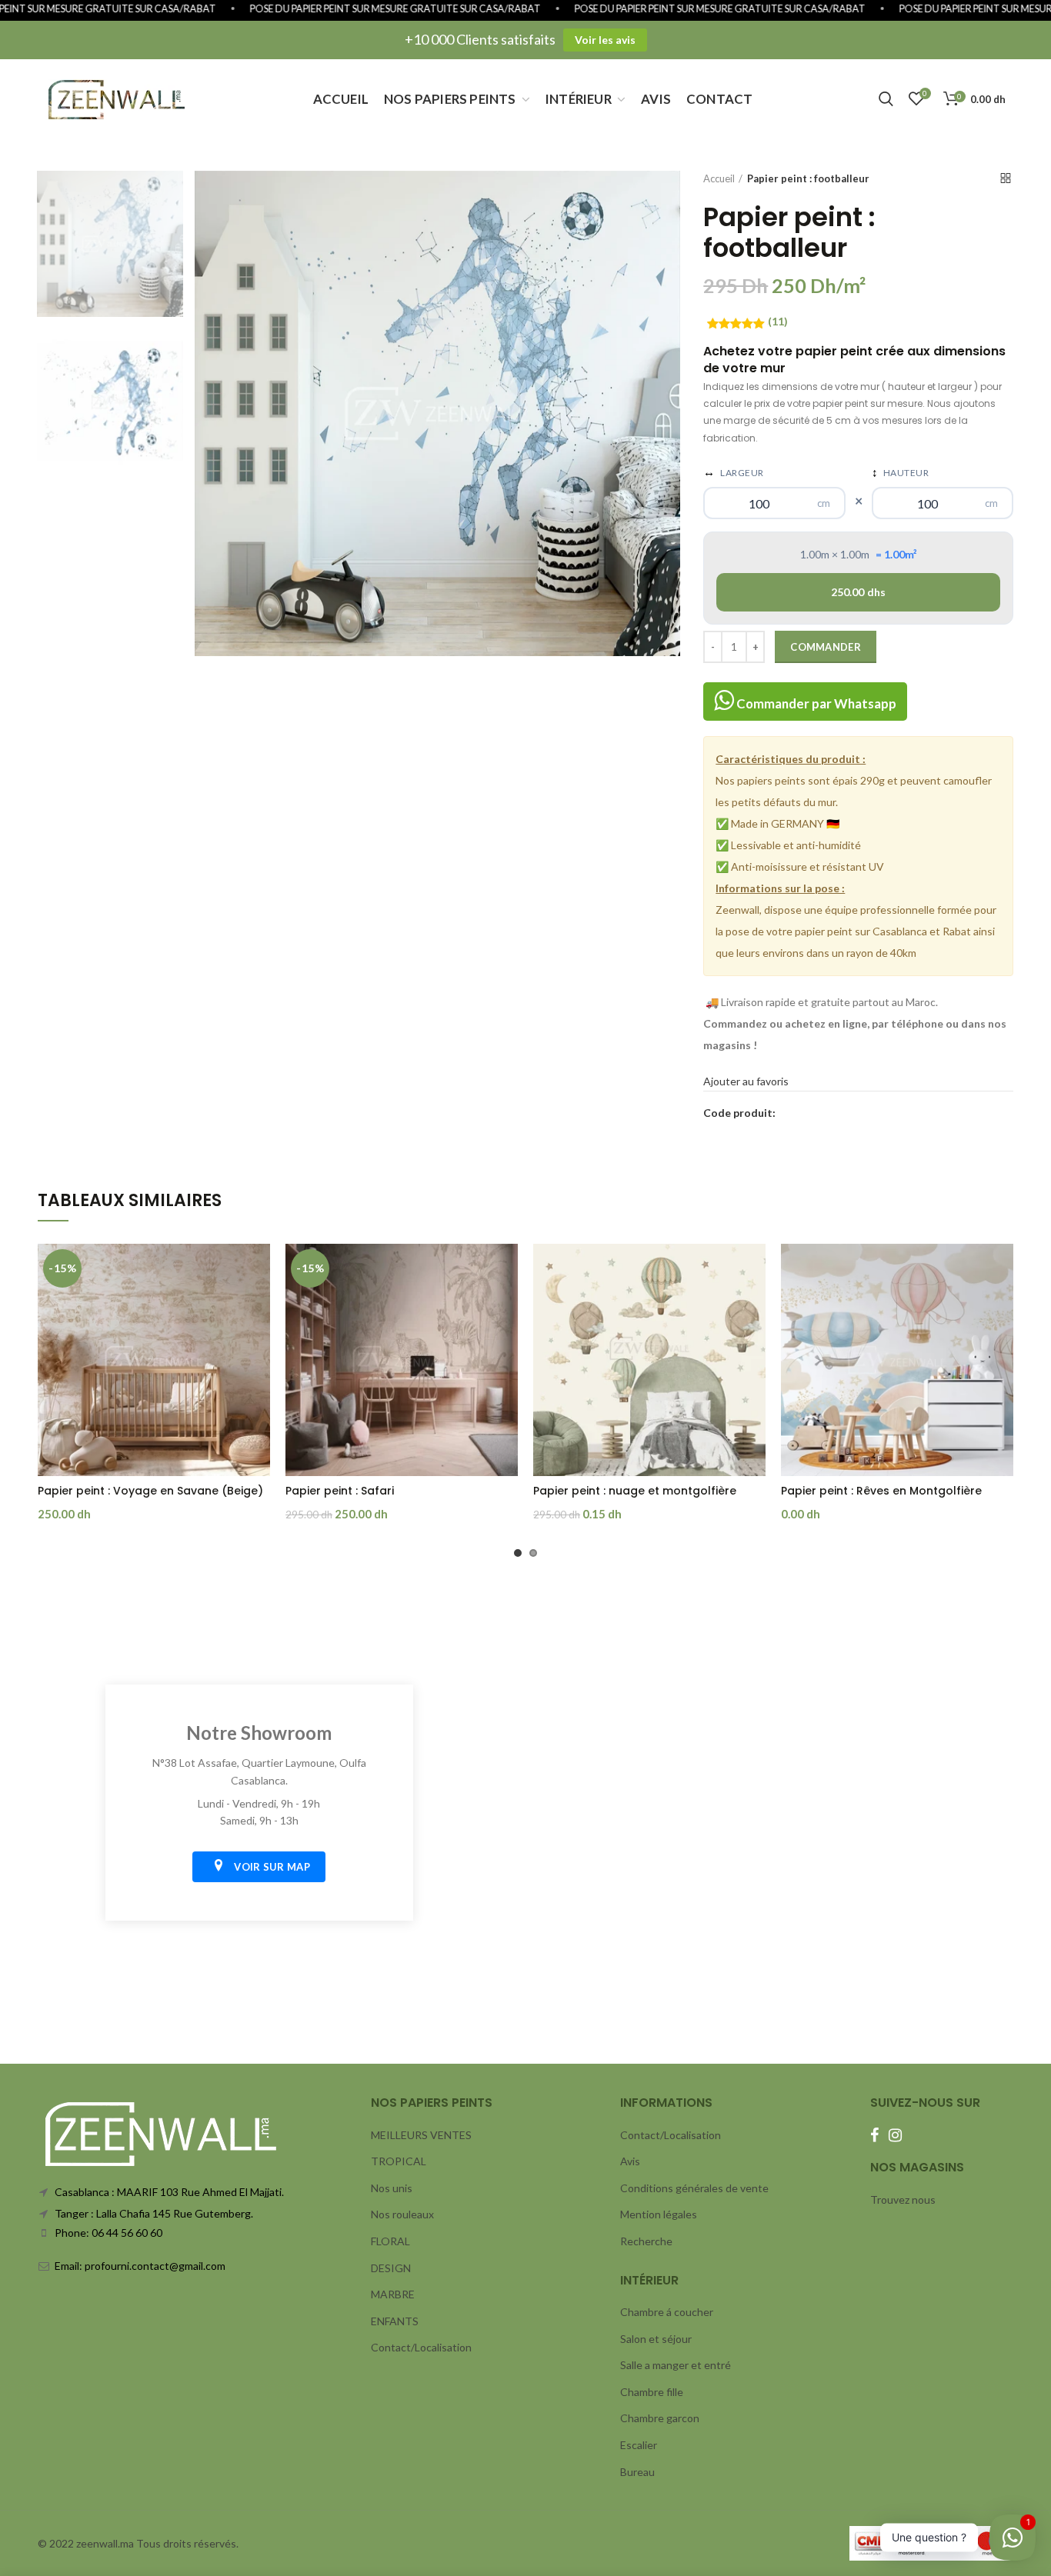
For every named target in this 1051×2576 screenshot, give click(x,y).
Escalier (639, 2445)
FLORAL (390, 2241)
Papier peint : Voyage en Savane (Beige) (150, 1491)
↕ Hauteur (901, 472)
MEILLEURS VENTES (421, 2135)
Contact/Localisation (421, 2347)
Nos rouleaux (402, 2214)
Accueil (719, 178)
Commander (826, 647)
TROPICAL (399, 2161)
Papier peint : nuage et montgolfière (635, 1491)
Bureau (637, 2472)
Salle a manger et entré (676, 2365)
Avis (630, 2161)
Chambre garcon (660, 2418)
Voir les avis (605, 40)
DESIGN (391, 2268)
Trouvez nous (903, 2199)
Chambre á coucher (667, 2312)
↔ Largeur (734, 472)
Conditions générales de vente (694, 2188)
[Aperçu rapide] (259, 1303)
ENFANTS (395, 2321)
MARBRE (393, 2294)
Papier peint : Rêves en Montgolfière (881, 1491)
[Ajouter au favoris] (259, 1269)
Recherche (646, 2241)
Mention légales (659, 2214)
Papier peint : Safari (340, 1491)
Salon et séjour (656, 2339)
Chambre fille (652, 2392)
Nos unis (392, 2188)
